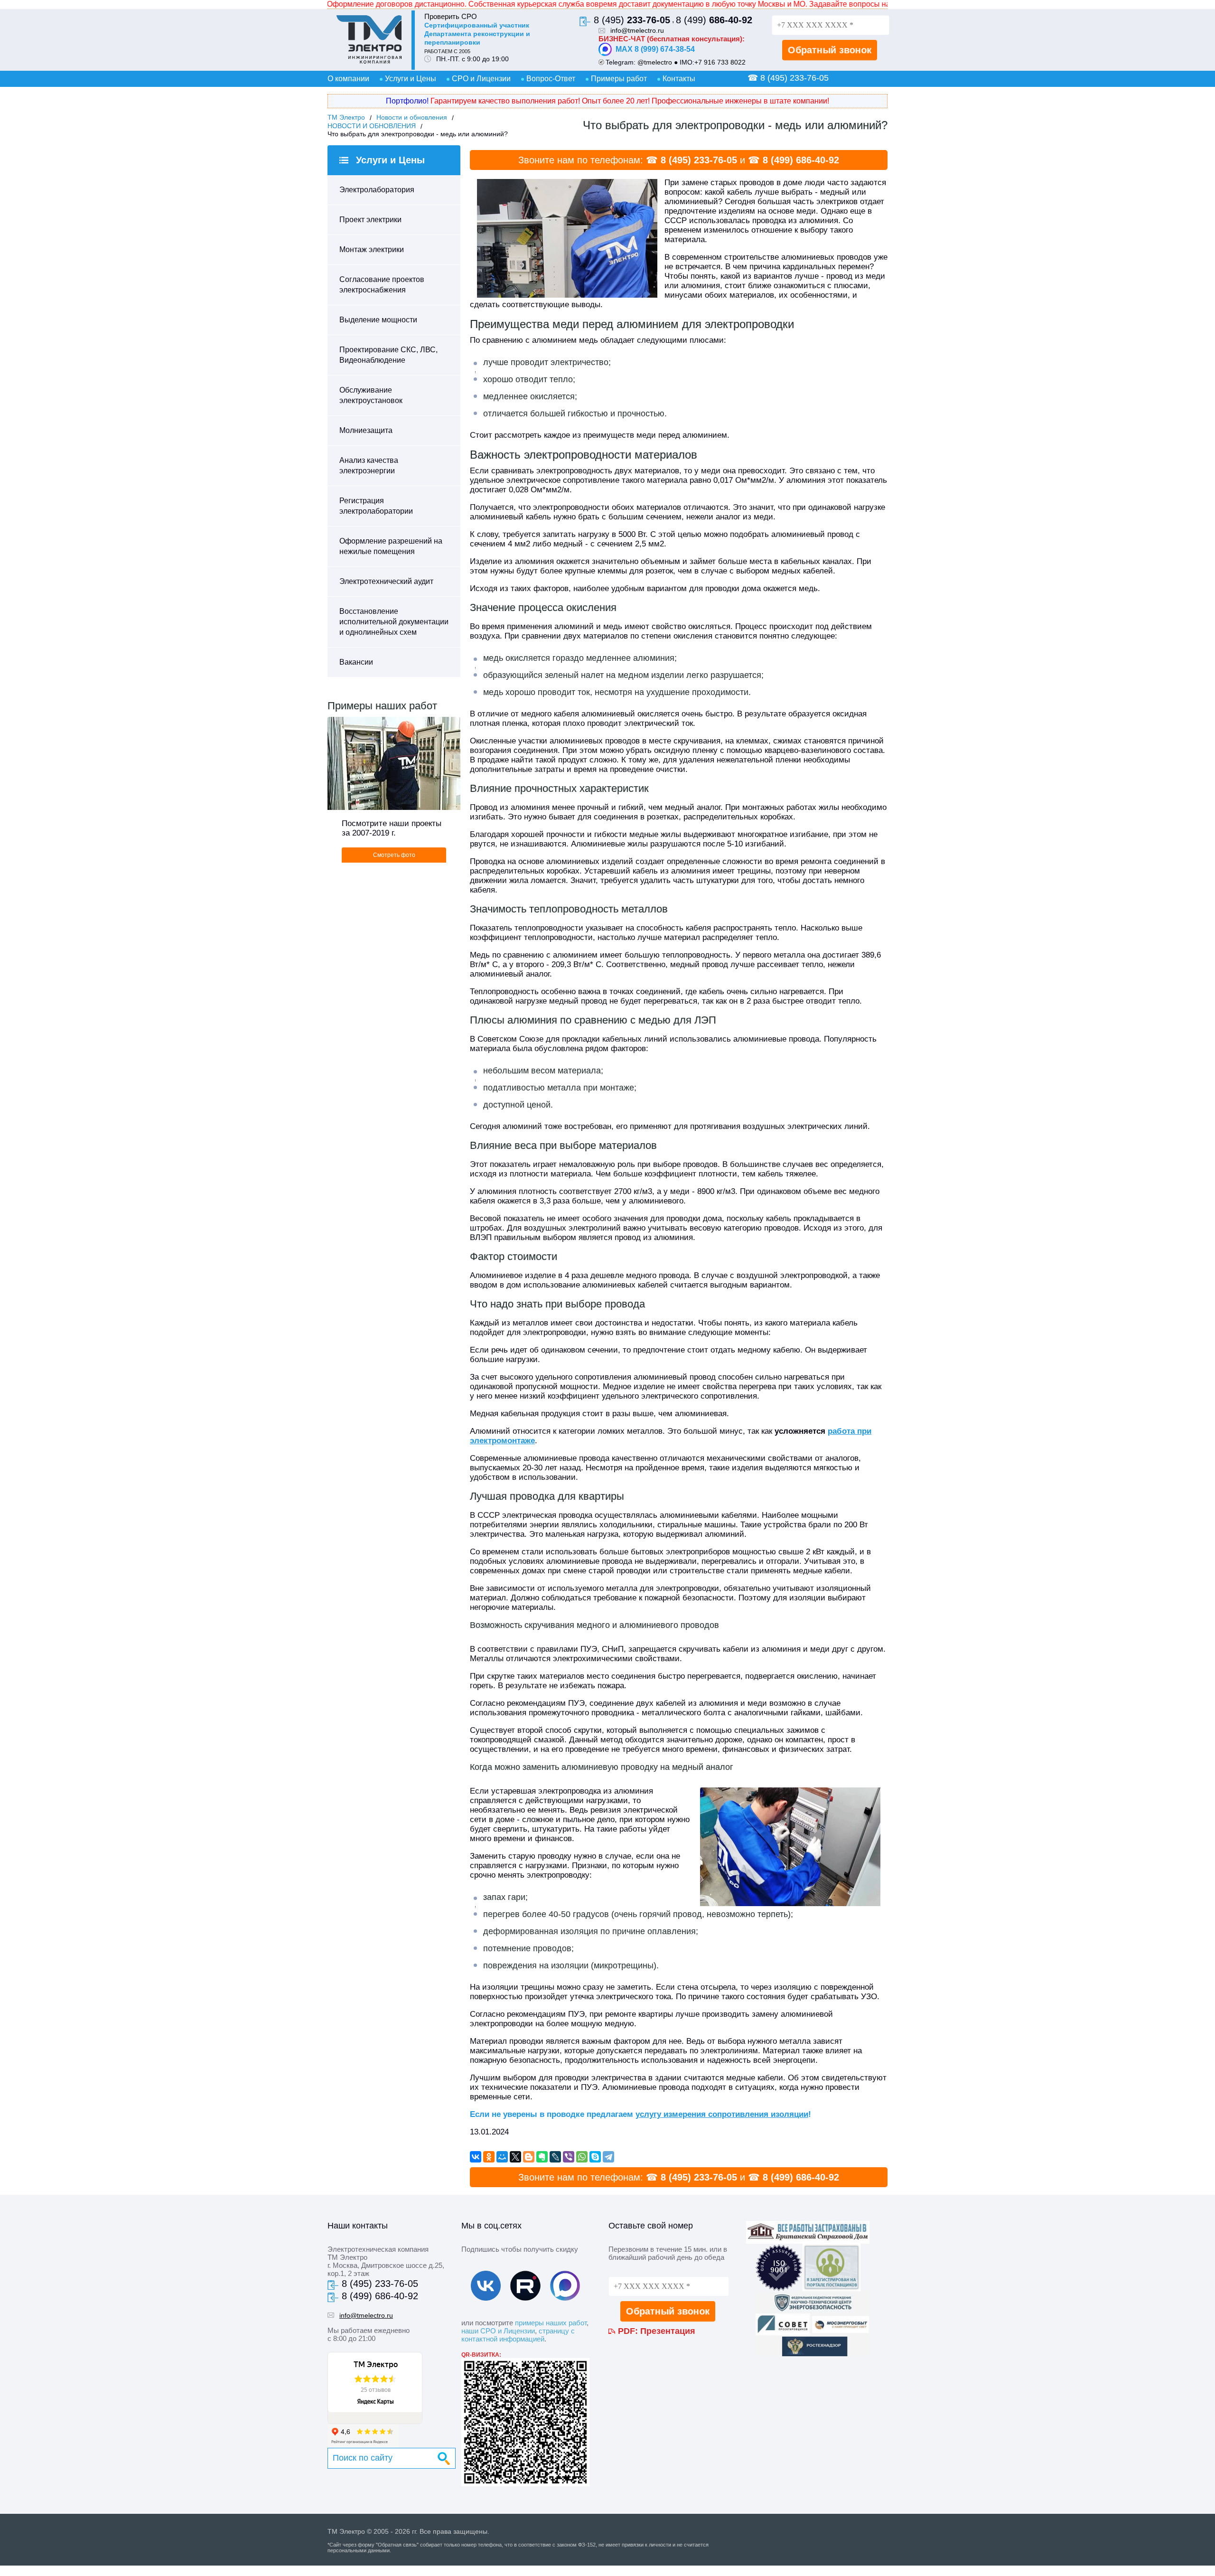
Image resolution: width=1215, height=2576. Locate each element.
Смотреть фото (394, 855)
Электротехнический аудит (386, 581)
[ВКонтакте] (476, 2157)
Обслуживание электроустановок (371, 395)
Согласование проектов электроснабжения (382, 285)
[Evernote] (542, 2157)
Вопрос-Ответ (551, 79)
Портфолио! (407, 101)
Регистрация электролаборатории (376, 506)
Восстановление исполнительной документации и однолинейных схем (394, 622)
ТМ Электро (346, 117)
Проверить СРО (451, 16)
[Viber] (569, 2157)
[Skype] (595, 2157)
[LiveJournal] (555, 2157)
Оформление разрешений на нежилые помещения (391, 546)
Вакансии (356, 662)
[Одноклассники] (489, 2157)
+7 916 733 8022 (720, 62)
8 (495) (632, 20)
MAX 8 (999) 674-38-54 (655, 49)
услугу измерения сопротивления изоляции (722, 2114)
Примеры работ (619, 79)
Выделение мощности (378, 320)
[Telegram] (608, 2157)
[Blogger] (529, 2157)
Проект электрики (370, 220)
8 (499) (714, 20)
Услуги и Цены (411, 79)
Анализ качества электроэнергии (369, 465)
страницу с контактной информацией (518, 2335)
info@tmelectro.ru (637, 30)
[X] (515, 2157)
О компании (348, 79)
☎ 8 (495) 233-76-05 (788, 78)
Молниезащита (366, 430)
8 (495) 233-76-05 (699, 160)
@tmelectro (655, 62)
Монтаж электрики (372, 249)
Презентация (668, 2331)
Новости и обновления (412, 117)
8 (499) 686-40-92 (801, 160)
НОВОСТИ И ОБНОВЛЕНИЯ (372, 126)
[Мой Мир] (502, 2157)
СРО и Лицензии (481, 79)
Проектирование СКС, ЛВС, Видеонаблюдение (388, 355)
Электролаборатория (377, 190)
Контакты (679, 79)
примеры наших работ (551, 2323)
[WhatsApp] (582, 2157)
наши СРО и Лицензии (498, 2331)
